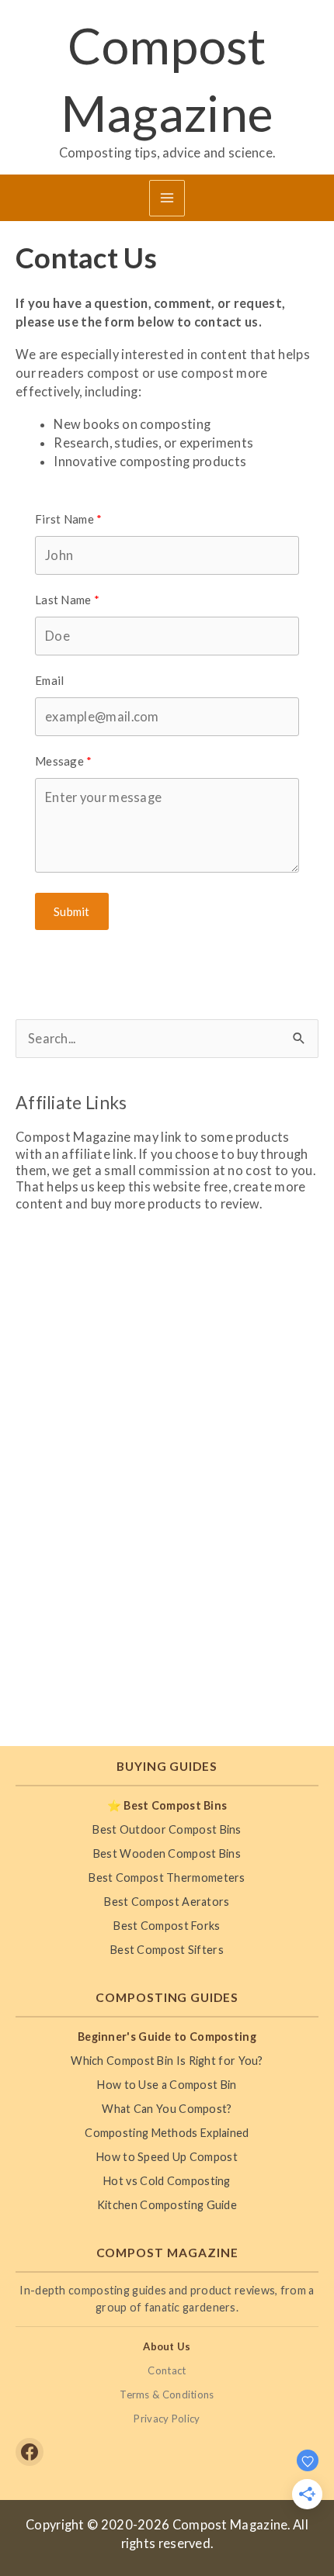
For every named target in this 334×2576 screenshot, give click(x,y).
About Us (167, 2346)
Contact (167, 2370)
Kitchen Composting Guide (167, 2205)
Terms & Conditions (167, 2394)
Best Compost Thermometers (167, 1878)
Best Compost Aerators (167, 1902)
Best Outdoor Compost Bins (167, 1829)
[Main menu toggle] (167, 198)
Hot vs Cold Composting (167, 2181)
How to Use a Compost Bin (167, 2085)
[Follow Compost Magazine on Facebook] (30, 2452)
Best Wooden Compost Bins (167, 1853)
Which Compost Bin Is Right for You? (167, 2061)
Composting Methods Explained (167, 2133)
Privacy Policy (167, 2419)
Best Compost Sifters (167, 1950)
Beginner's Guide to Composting (167, 2037)
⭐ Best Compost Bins (167, 1805)
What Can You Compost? (167, 2109)
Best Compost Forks (167, 1926)
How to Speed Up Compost (167, 2157)
